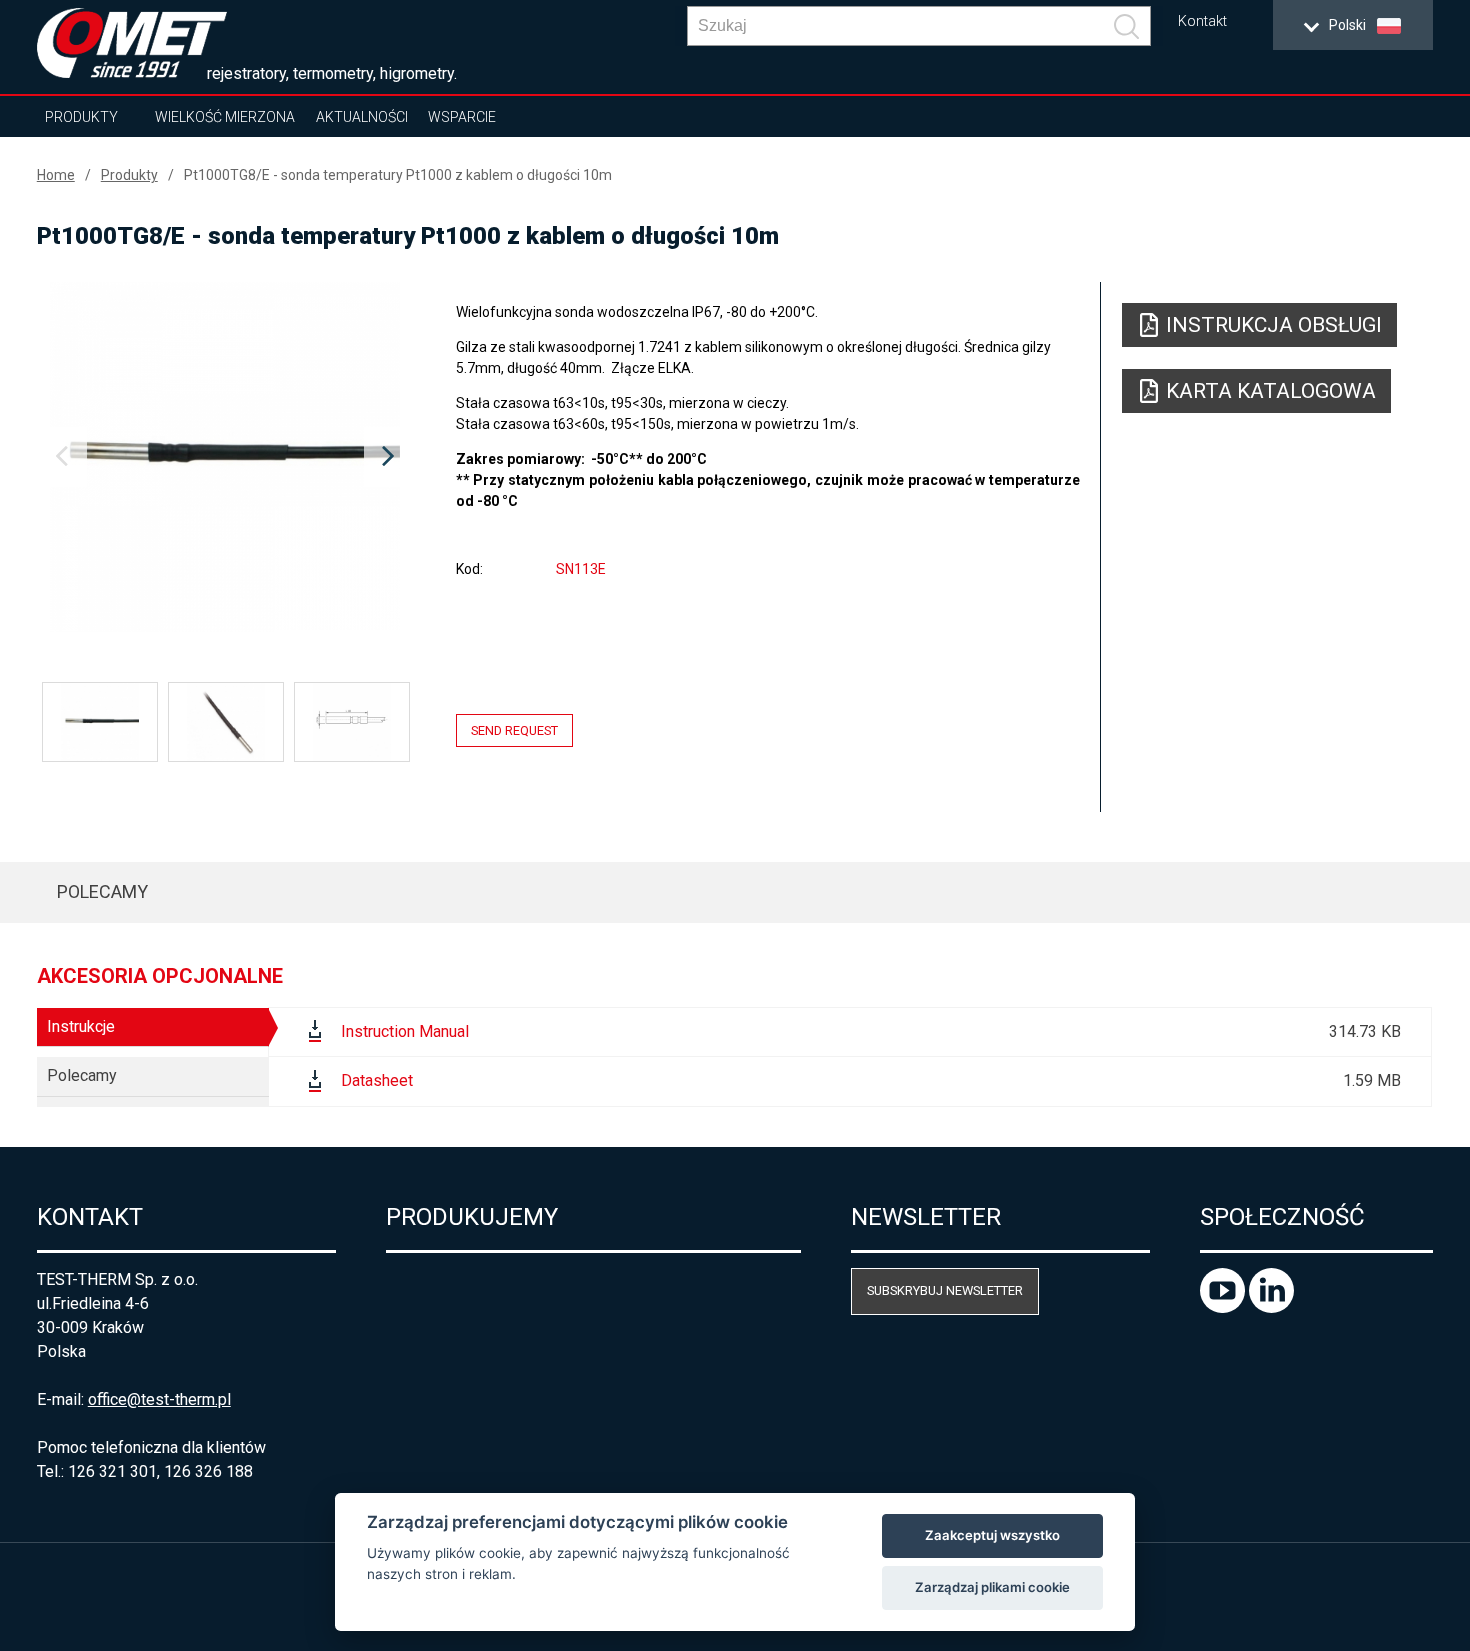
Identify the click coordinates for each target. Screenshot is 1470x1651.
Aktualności (362, 117)
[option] (225, 457)
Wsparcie (462, 117)
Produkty (81, 117)
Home (56, 175)
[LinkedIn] (1271, 1307)
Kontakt (1202, 21)
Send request (514, 730)
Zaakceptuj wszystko (992, 1535)
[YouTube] (1224, 1307)
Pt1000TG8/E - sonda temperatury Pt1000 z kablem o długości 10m (398, 175)
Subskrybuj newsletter (945, 1290)
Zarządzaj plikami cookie (992, 1587)
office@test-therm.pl (159, 1399)
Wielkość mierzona (225, 117)
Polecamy (102, 891)
